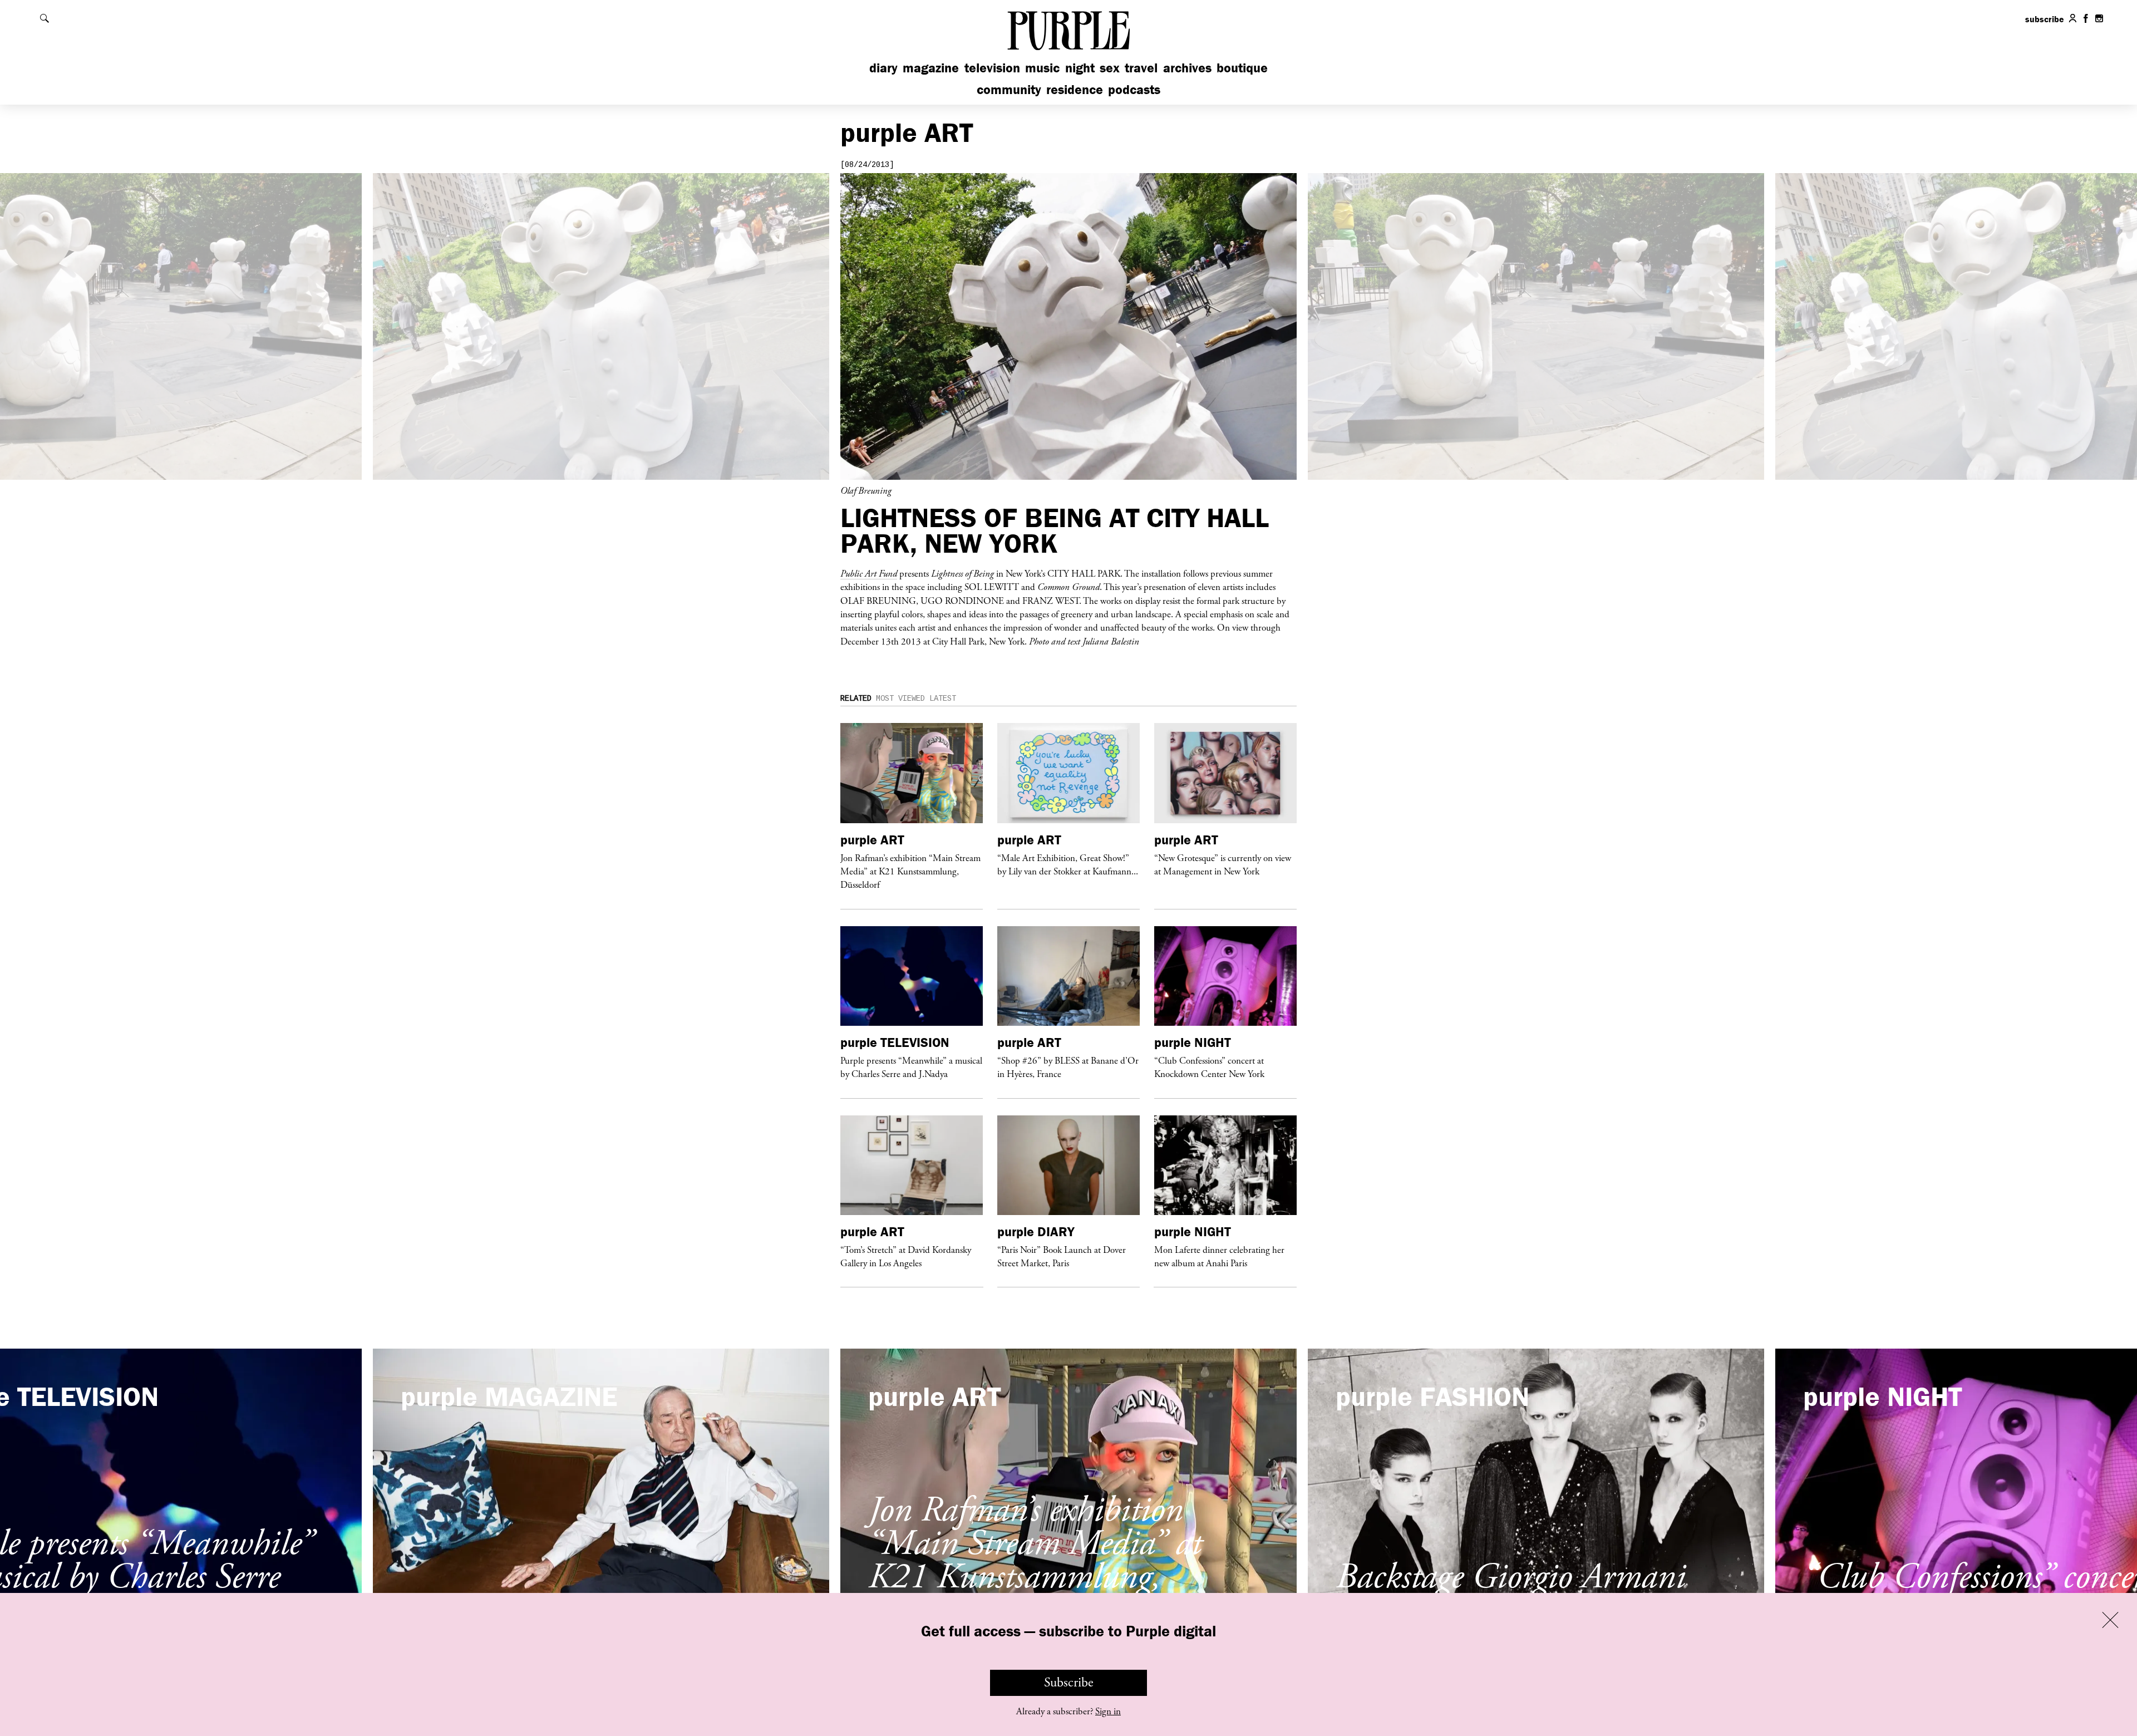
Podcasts (1134, 89)
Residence (1075, 89)
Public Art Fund (869, 573)
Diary (883, 68)
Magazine (931, 68)
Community (1009, 89)
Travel (1141, 68)
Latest (943, 699)
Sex (1110, 68)
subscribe (2045, 19)
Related (856, 699)
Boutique (1242, 68)
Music (1042, 68)
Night (1080, 68)
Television (992, 68)
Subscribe (1069, 1683)
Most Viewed (900, 699)
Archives (1187, 68)
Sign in (1108, 1712)
